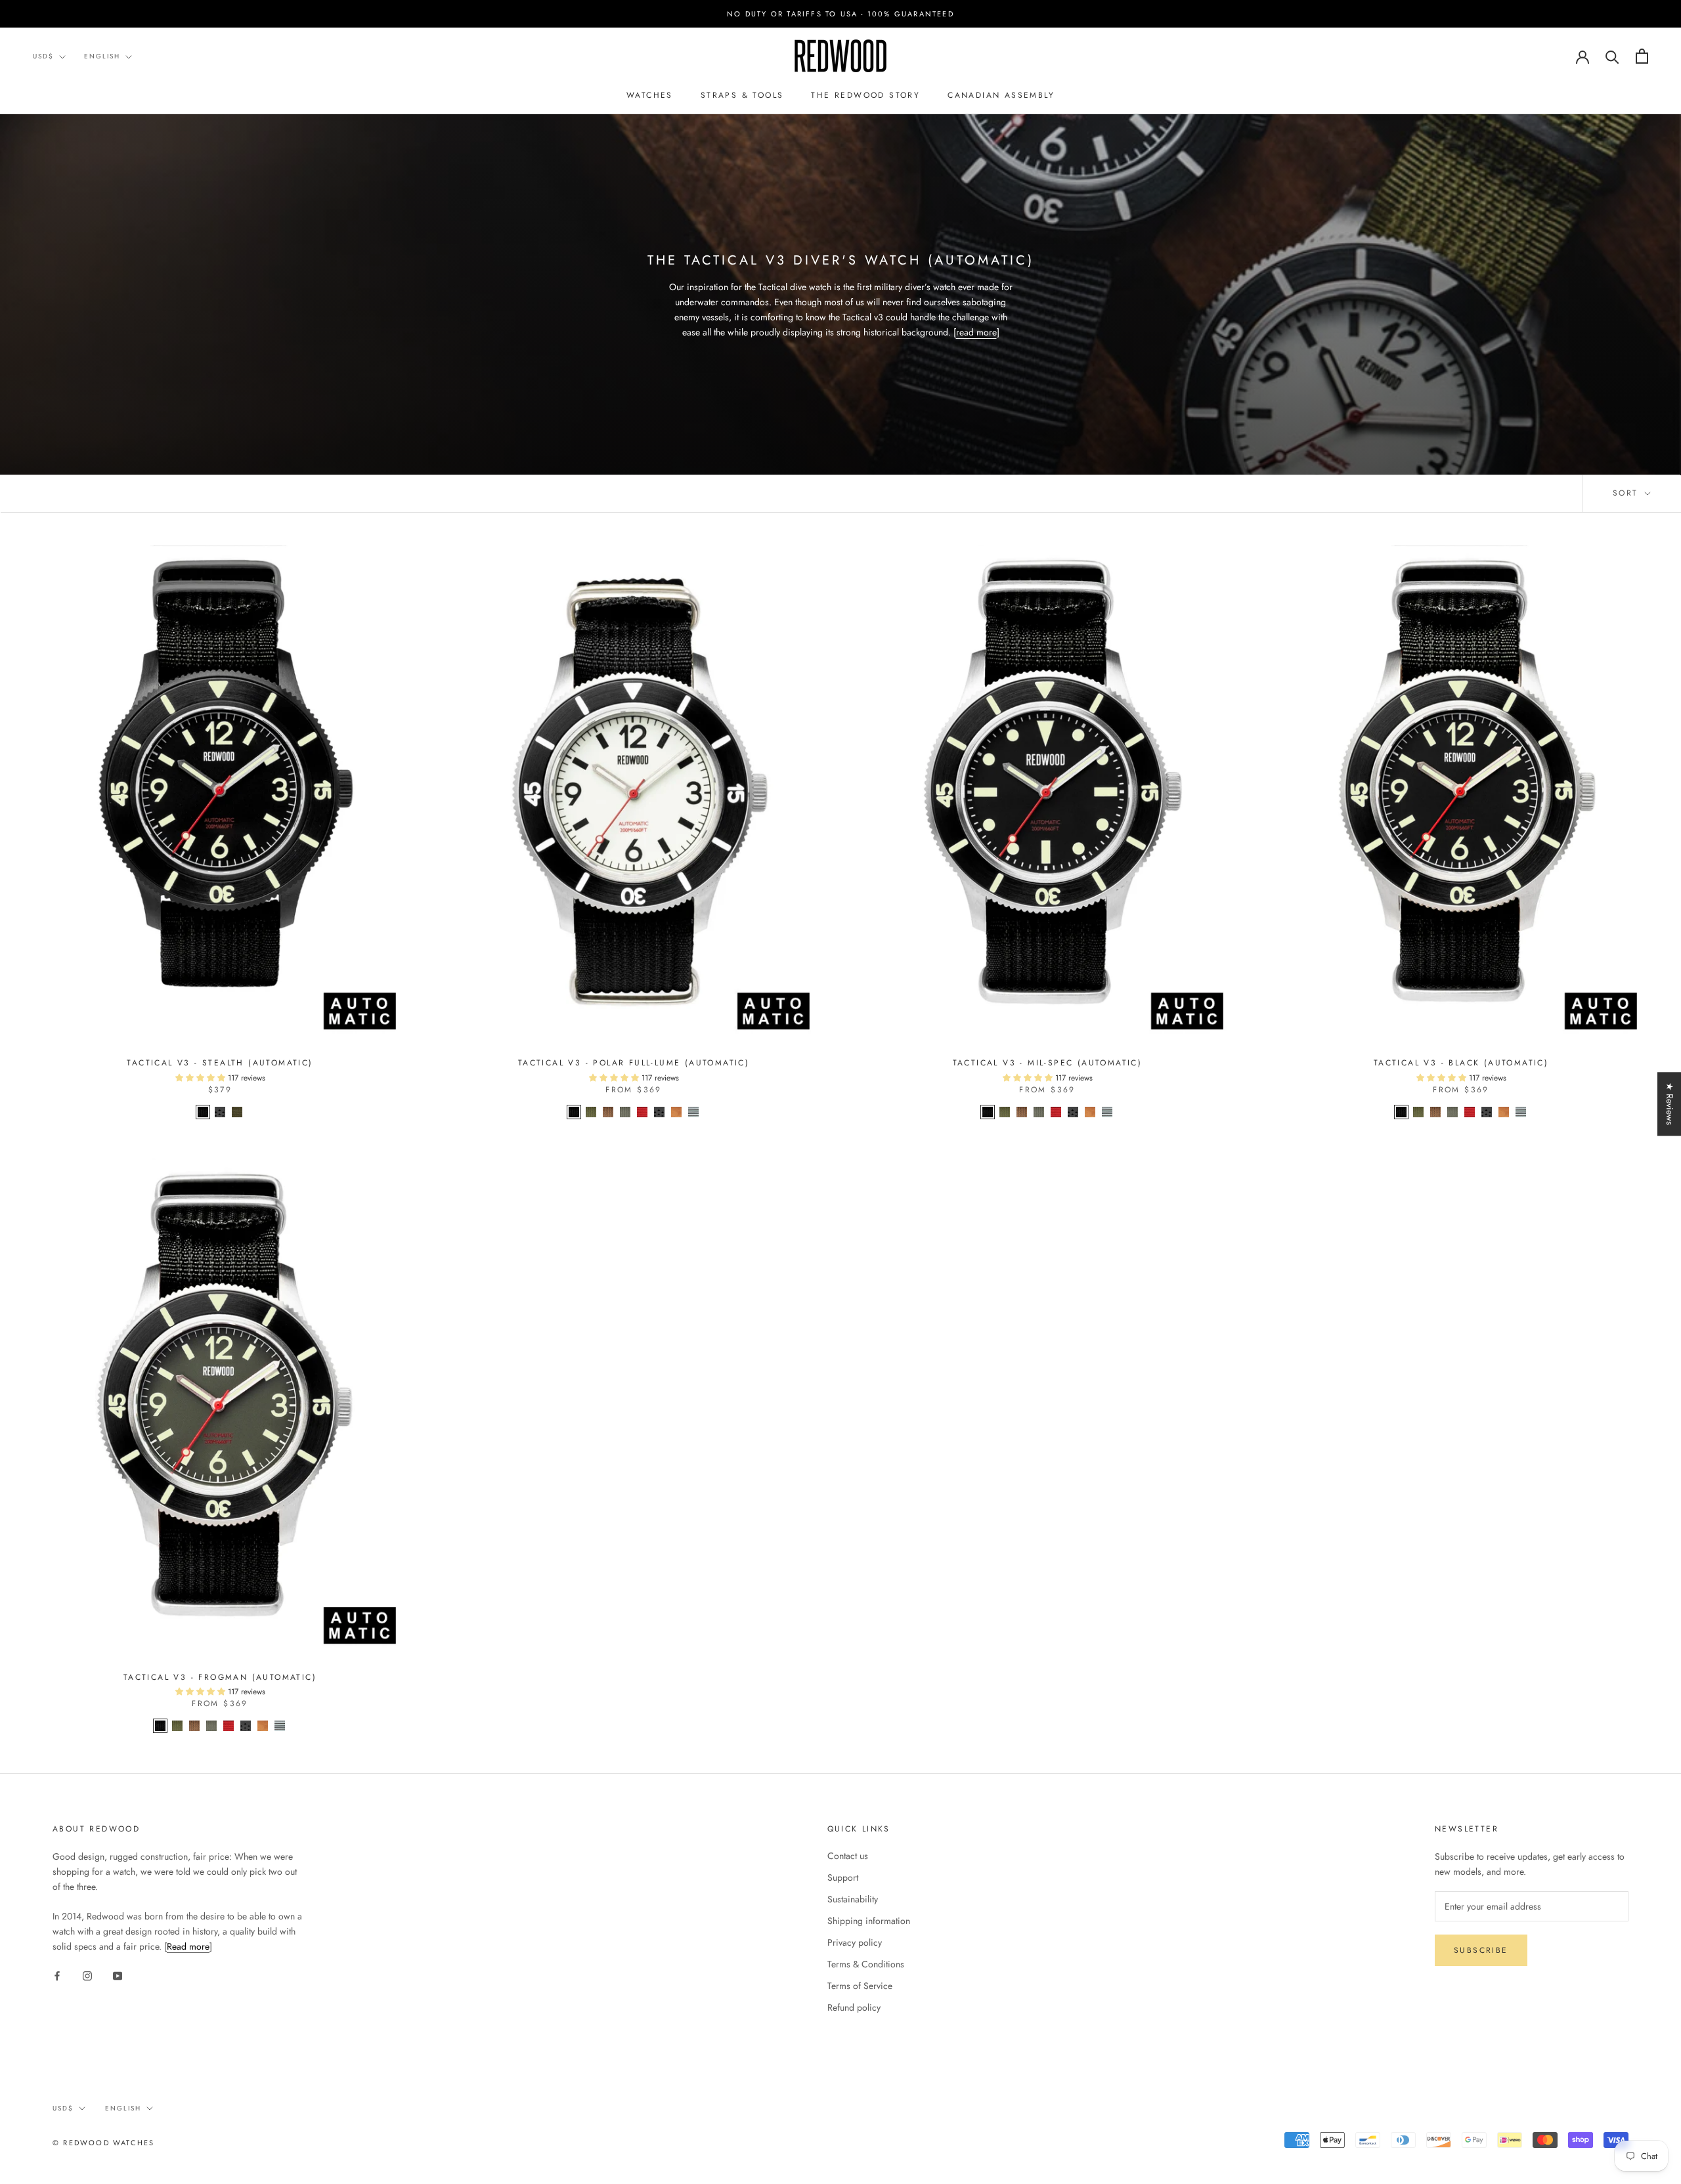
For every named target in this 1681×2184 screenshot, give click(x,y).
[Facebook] (57, 1976)
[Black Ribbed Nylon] (203, 1112)
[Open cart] (1642, 56)
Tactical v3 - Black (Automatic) (1461, 1063)
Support (843, 1877)
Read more (188, 1946)
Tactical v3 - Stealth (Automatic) (220, 1063)
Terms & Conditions (866, 1964)
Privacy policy (855, 1942)
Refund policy (854, 2007)
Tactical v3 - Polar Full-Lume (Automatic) (634, 1063)
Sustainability (853, 1899)
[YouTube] (118, 1976)
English (102, 56)
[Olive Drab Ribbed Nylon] (591, 1112)
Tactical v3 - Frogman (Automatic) (220, 1677)
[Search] (1612, 56)
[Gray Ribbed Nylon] (625, 1112)
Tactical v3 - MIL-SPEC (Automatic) (1048, 1063)
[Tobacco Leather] (676, 1112)
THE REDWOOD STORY (865, 95)
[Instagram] (87, 1976)
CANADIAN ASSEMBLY (1001, 95)
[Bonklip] (693, 1112)
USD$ (43, 56)
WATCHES (650, 95)
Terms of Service (860, 1986)
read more (976, 332)
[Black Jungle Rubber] (220, 1112)
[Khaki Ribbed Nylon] (608, 1112)
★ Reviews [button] (1670, 1104)
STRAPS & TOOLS (742, 95)
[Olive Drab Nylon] (237, 1112)
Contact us (848, 1856)
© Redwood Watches (103, 2143)
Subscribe (1481, 1950)
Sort (1627, 493)
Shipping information (869, 1921)
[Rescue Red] (642, 1112)
